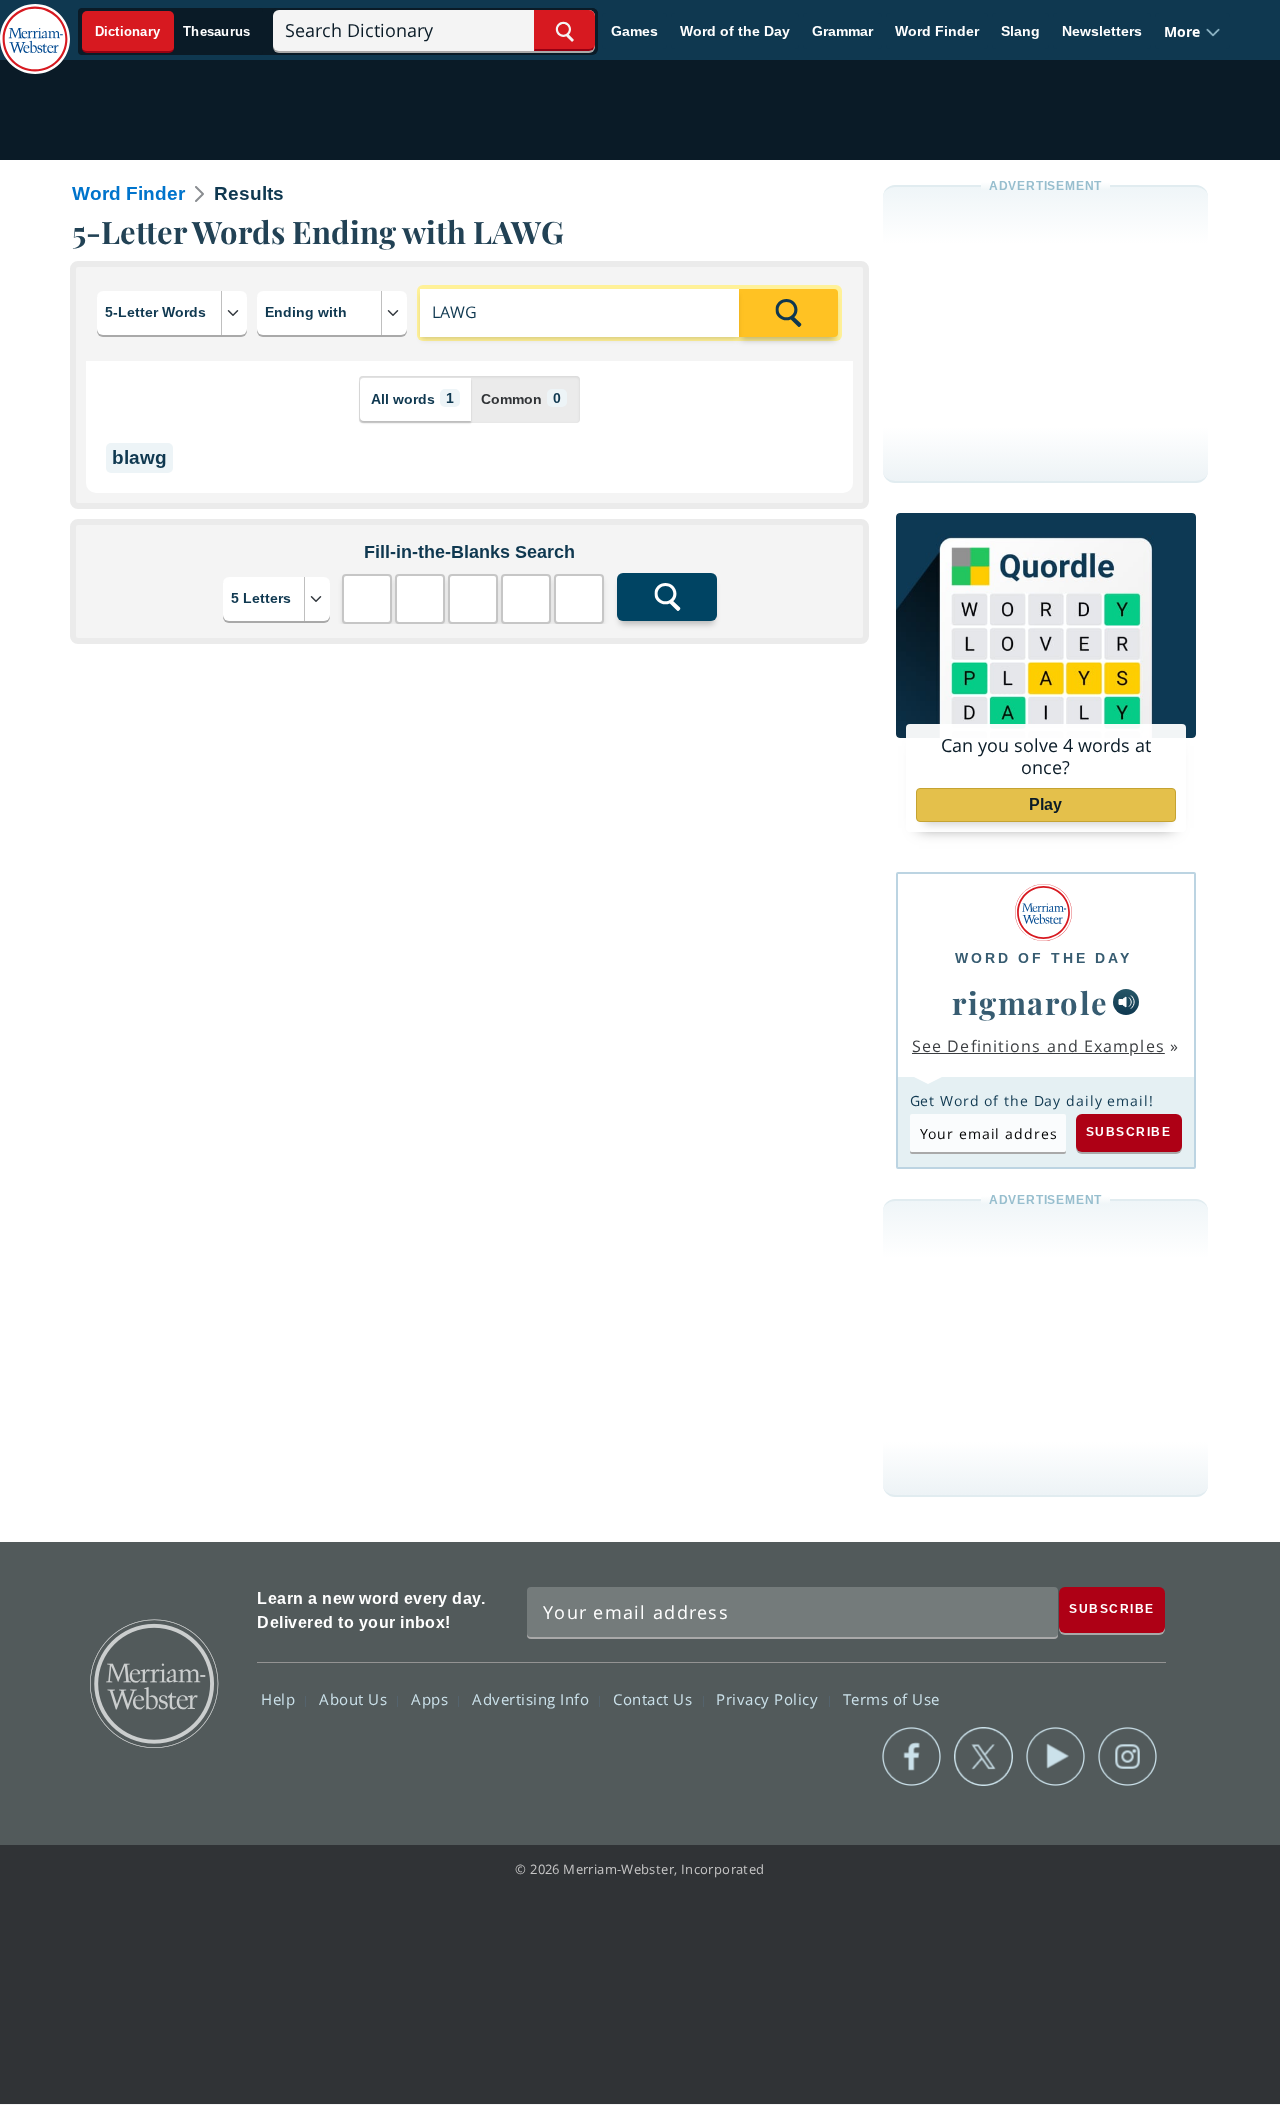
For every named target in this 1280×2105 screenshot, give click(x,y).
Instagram (1127, 1757)
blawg (139, 457)
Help (280, 1699)
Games (634, 31)
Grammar (842, 31)
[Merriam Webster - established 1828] (35, 24)
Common (521, 398)
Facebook (911, 1757)
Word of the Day (735, 31)
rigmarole (1030, 1002)
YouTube (1055, 1757)
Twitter (983, 1757)
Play (1045, 804)
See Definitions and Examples (1038, 1046)
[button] (1192, 31)
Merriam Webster (153, 1682)
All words (412, 398)
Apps (432, 1699)
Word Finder (937, 31)
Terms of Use (891, 1699)
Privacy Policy (769, 1699)
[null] (1126, 1002)
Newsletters (1102, 31)
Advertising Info (533, 1699)
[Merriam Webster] (1043, 912)
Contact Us (655, 1699)
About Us (355, 1699)
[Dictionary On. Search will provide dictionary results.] (173, 31)
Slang (1020, 31)
